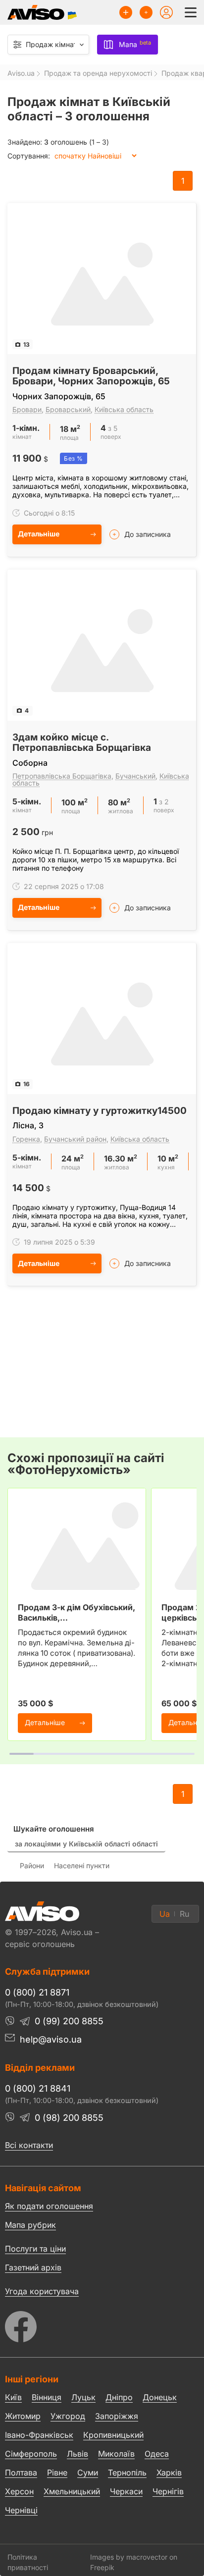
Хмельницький (72, 2491)
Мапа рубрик (30, 2225)
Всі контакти (29, 2145)
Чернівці (21, 2510)
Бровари (27, 409)
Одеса (157, 2454)
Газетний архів (33, 2267)
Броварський (68, 409)
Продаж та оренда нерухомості (98, 73)
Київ (13, 2397)
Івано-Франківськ (39, 2435)
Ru (184, 1914)
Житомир (23, 2416)
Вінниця (47, 2397)
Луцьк (83, 2397)
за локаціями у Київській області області (86, 1844)
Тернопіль (127, 2472)
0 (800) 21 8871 (37, 1992)
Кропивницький (113, 2435)
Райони (32, 1866)
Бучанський (135, 776)
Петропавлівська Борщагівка (62, 776)
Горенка (26, 1139)
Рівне (57, 2472)
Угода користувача (42, 2291)
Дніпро (119, 2397)
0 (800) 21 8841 (38, 2088)
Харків (169, 2472)
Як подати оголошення (49, 2206)
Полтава (21, 2472)
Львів (77, 2454)
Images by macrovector (129, 2557)
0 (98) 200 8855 (69, 2118)
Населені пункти (82, 1866)
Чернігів (168, 2491)
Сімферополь (31, 2454)
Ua (165, 1914)
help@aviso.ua (51, 2039)
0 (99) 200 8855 (69, 2021)
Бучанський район (75, 1139)
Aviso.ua (21, 73)
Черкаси (126, 2491)
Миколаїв (116, 2454)
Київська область (124, 409)
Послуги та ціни (35, 2248)
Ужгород (68, 2416)
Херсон (19, 2491)
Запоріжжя (117, 2416)
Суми (88, 2472)
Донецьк (160, 2397)
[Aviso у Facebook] (102, 2324)
